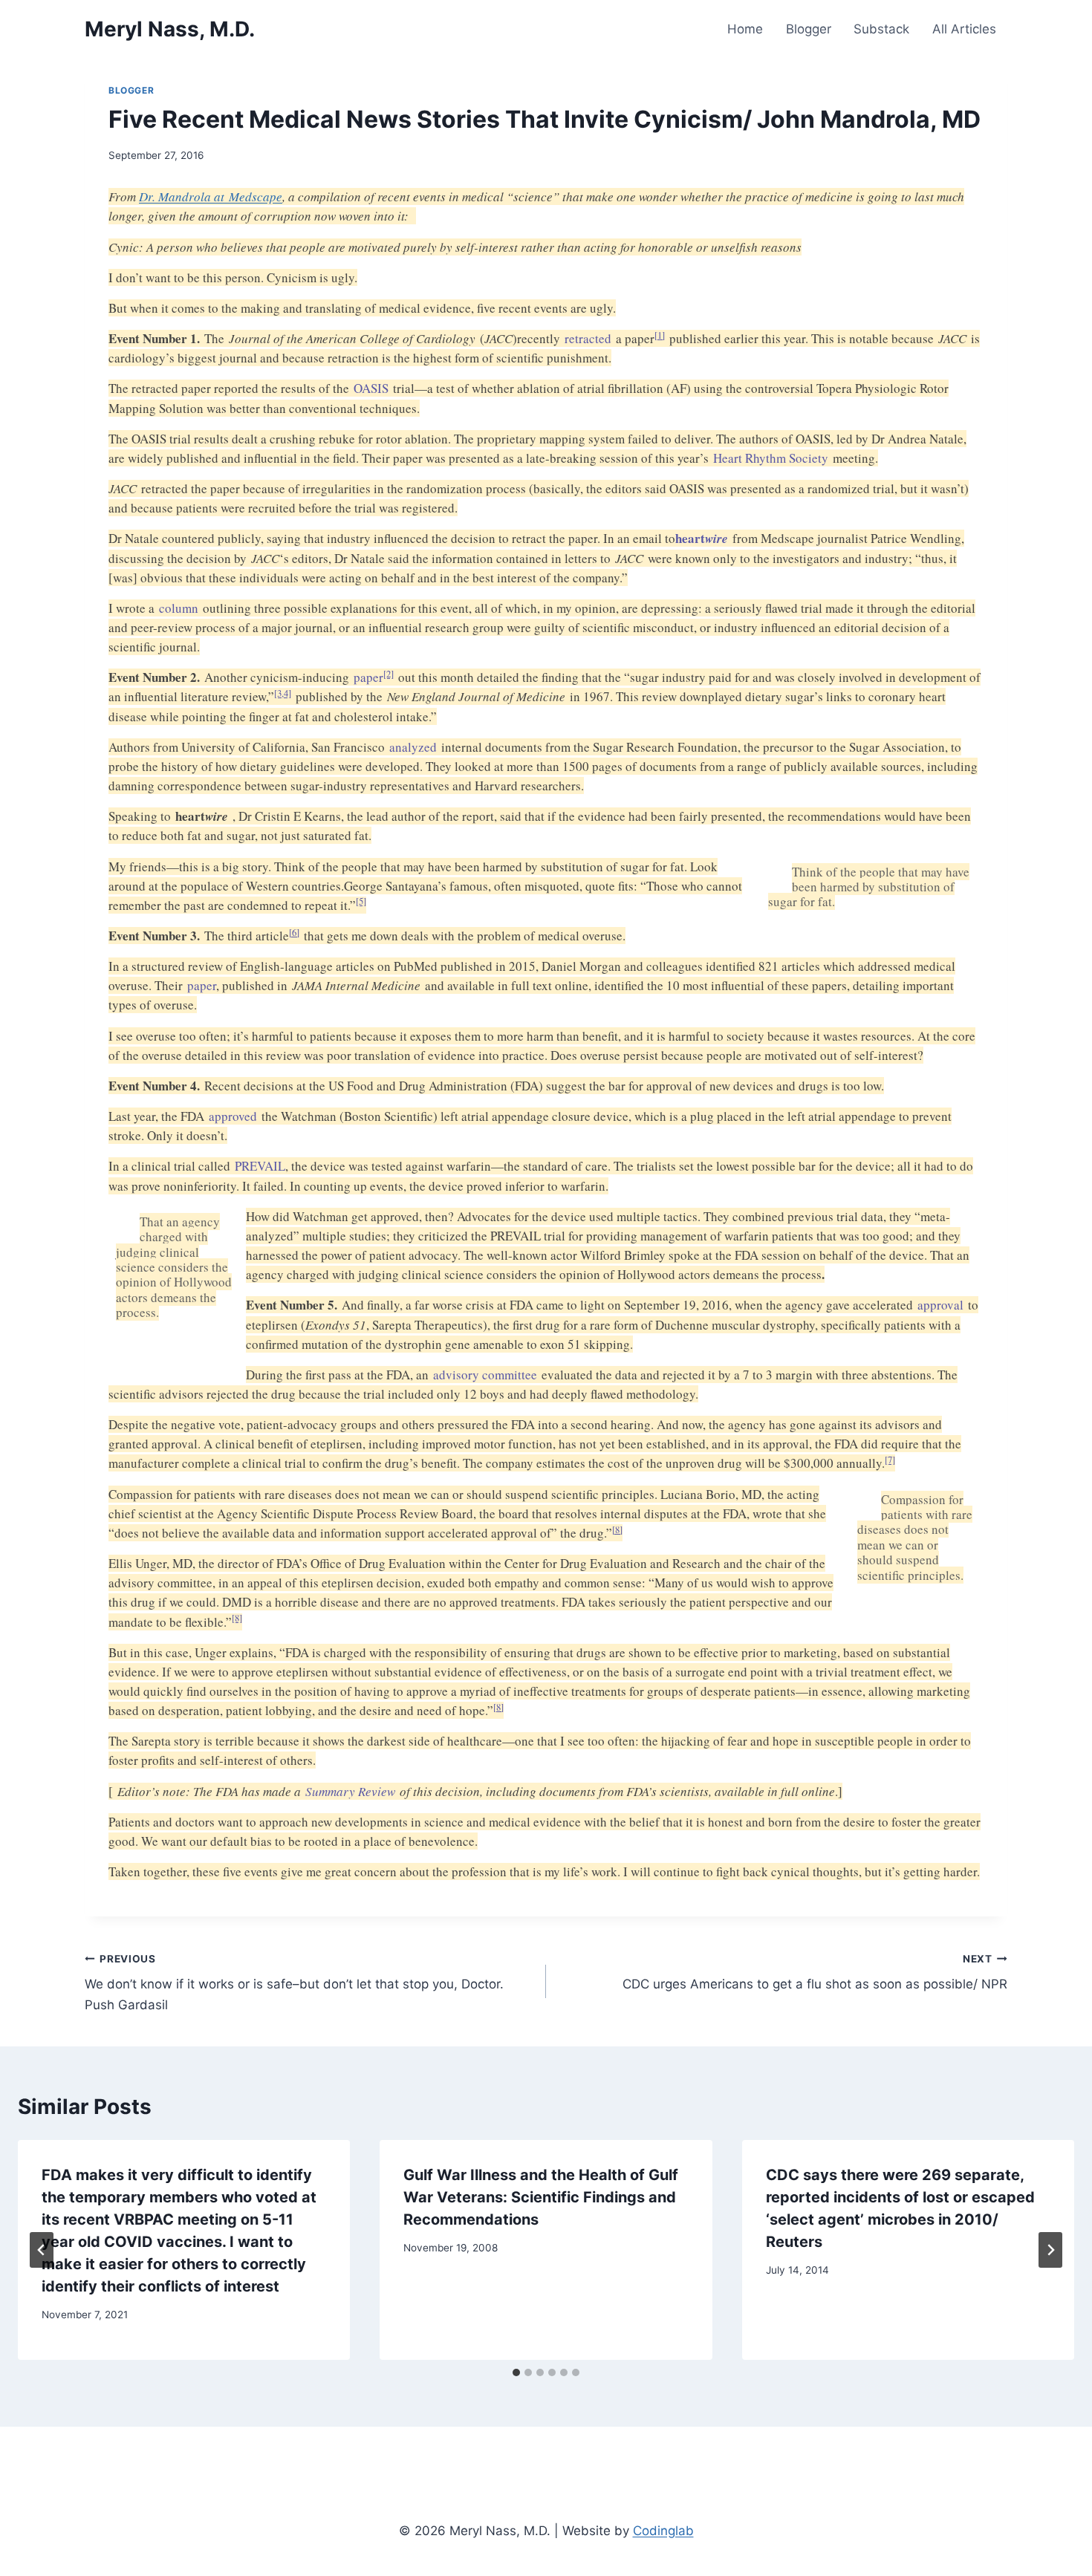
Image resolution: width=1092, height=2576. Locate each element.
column (179, 608)
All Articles (964, 29)
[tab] (516, 2372)
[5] (361, 901)
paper (368, 677)
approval (940, 1305)
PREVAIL (260, 1166)
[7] (890, 1460)
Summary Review (350, 1791)
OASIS (371, 388)
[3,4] (283, 693)
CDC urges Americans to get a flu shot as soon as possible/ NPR (815, 1972)
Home (745, 29)
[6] (294, 933)
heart (702, 538)
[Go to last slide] (42, 2250)
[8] (617, 1530)
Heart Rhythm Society (771, 458)
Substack (881, 29)
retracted (588, 338)
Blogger (809, 29)
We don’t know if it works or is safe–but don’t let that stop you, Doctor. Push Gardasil (294, 1983)
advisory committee (485, 1375)
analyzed (413, 747)
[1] (660, 335)
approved (233, 1116)
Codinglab (663, 2531)
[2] (389, 674)
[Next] (1050, 2250)
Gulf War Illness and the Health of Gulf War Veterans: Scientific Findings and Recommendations (541, 2197)
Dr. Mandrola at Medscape (211, 196)
